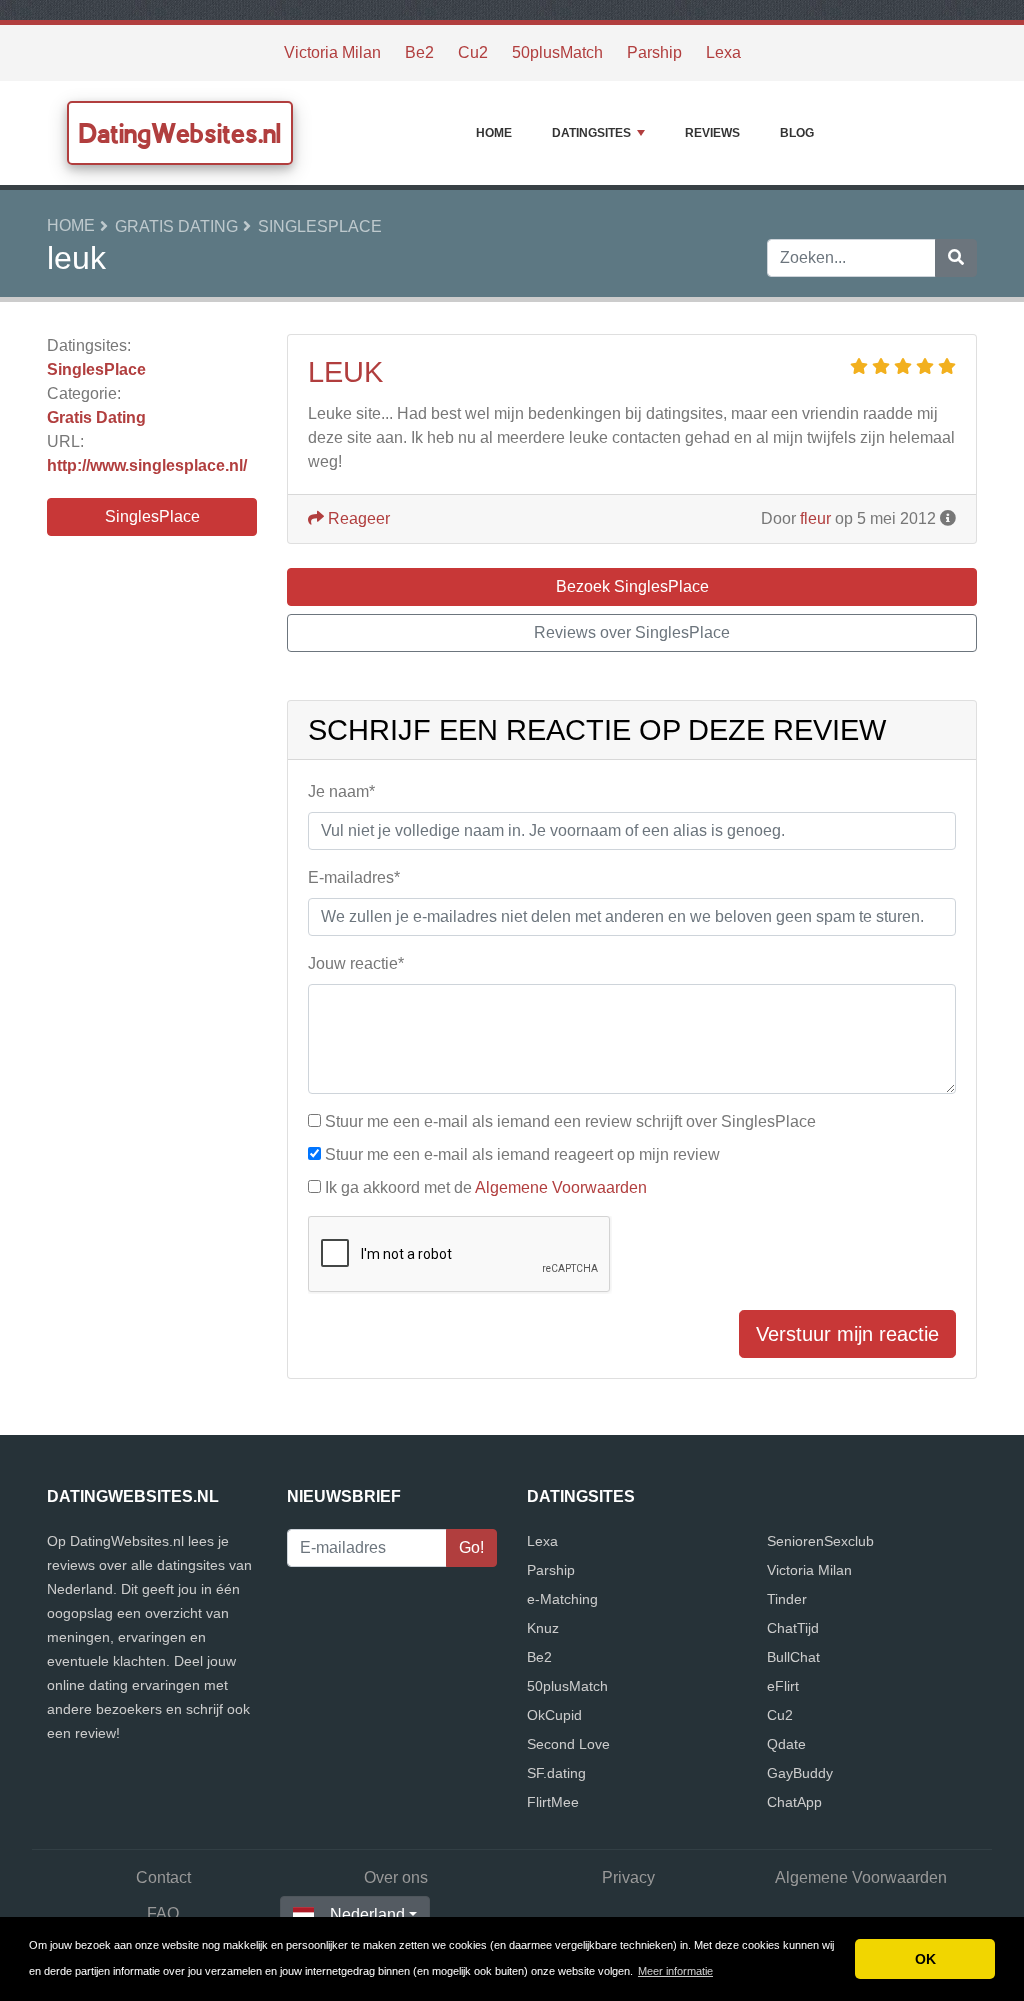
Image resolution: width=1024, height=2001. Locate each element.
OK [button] (925, 1959)
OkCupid (554, 1715)
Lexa (723, 52)
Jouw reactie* (356, 963)
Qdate (786, 1744)
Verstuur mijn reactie (847, 1334)
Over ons (396, 1877)
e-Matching (562, 1599)
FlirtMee (553, 1802)
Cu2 (473, 52)
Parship (654, 52)
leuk (345, 372)
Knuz (543, 1628)
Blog (797, 133)
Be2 (419, 52)
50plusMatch (557, 52)
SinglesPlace (320, 226)
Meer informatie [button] (675, 1971)
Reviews (712, 133)
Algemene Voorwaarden (561, 1187)
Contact (163, 1877)
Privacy (628, 1877)
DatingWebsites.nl (180, 133)
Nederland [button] (367, 1914)
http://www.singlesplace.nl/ (147, 465)
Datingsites (591, 133)
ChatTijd (793, 1628)
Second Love (568, 1744)
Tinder (787, 1599)
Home (494, 133)
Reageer (357, 518)
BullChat (793, 1657)
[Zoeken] (956, 258)
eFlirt (783, 1686)
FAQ (163, 1913)
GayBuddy (800, 1773)
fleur (815, 518)
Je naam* (341, 791)
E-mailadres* (354, 877)
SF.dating (556, 1773)
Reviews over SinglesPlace (632, 632)
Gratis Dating (176, 226)
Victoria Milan (332, 52)
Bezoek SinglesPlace (632, 586)
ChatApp (794, 1802)
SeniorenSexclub (820, 1541)
